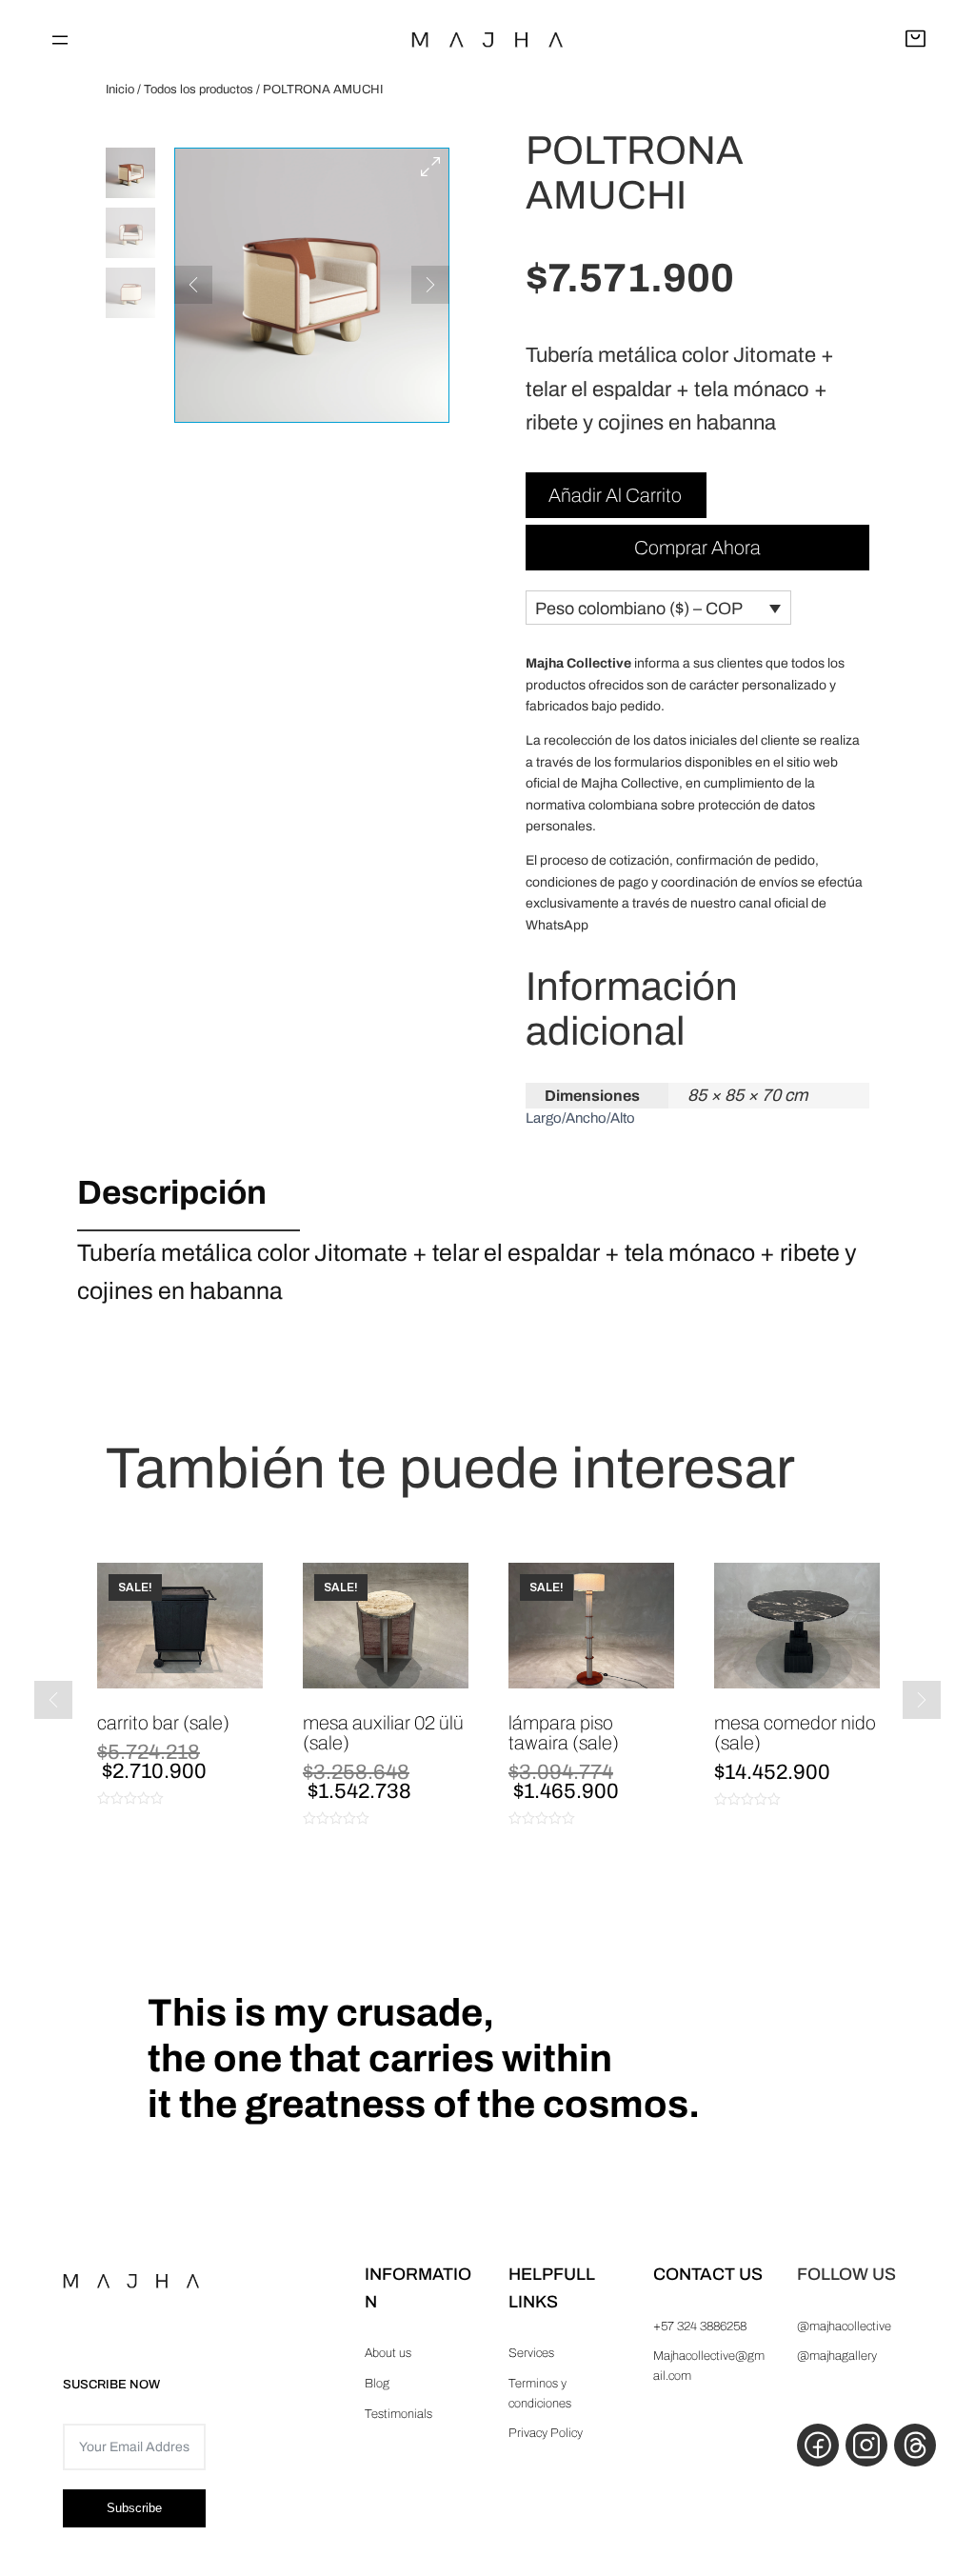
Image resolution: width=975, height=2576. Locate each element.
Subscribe (134, 2508)
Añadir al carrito (615, 495)
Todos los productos (199, 90)
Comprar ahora (697, 548)
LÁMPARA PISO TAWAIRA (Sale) (564, 1733)
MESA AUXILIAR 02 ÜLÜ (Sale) (383, 1733)
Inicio (120, 90)
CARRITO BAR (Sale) (163, 1723)
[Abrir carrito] (915, 40)
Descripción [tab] (172, 1192)
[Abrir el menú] (60, 40)
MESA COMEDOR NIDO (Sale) (795, 1733)
